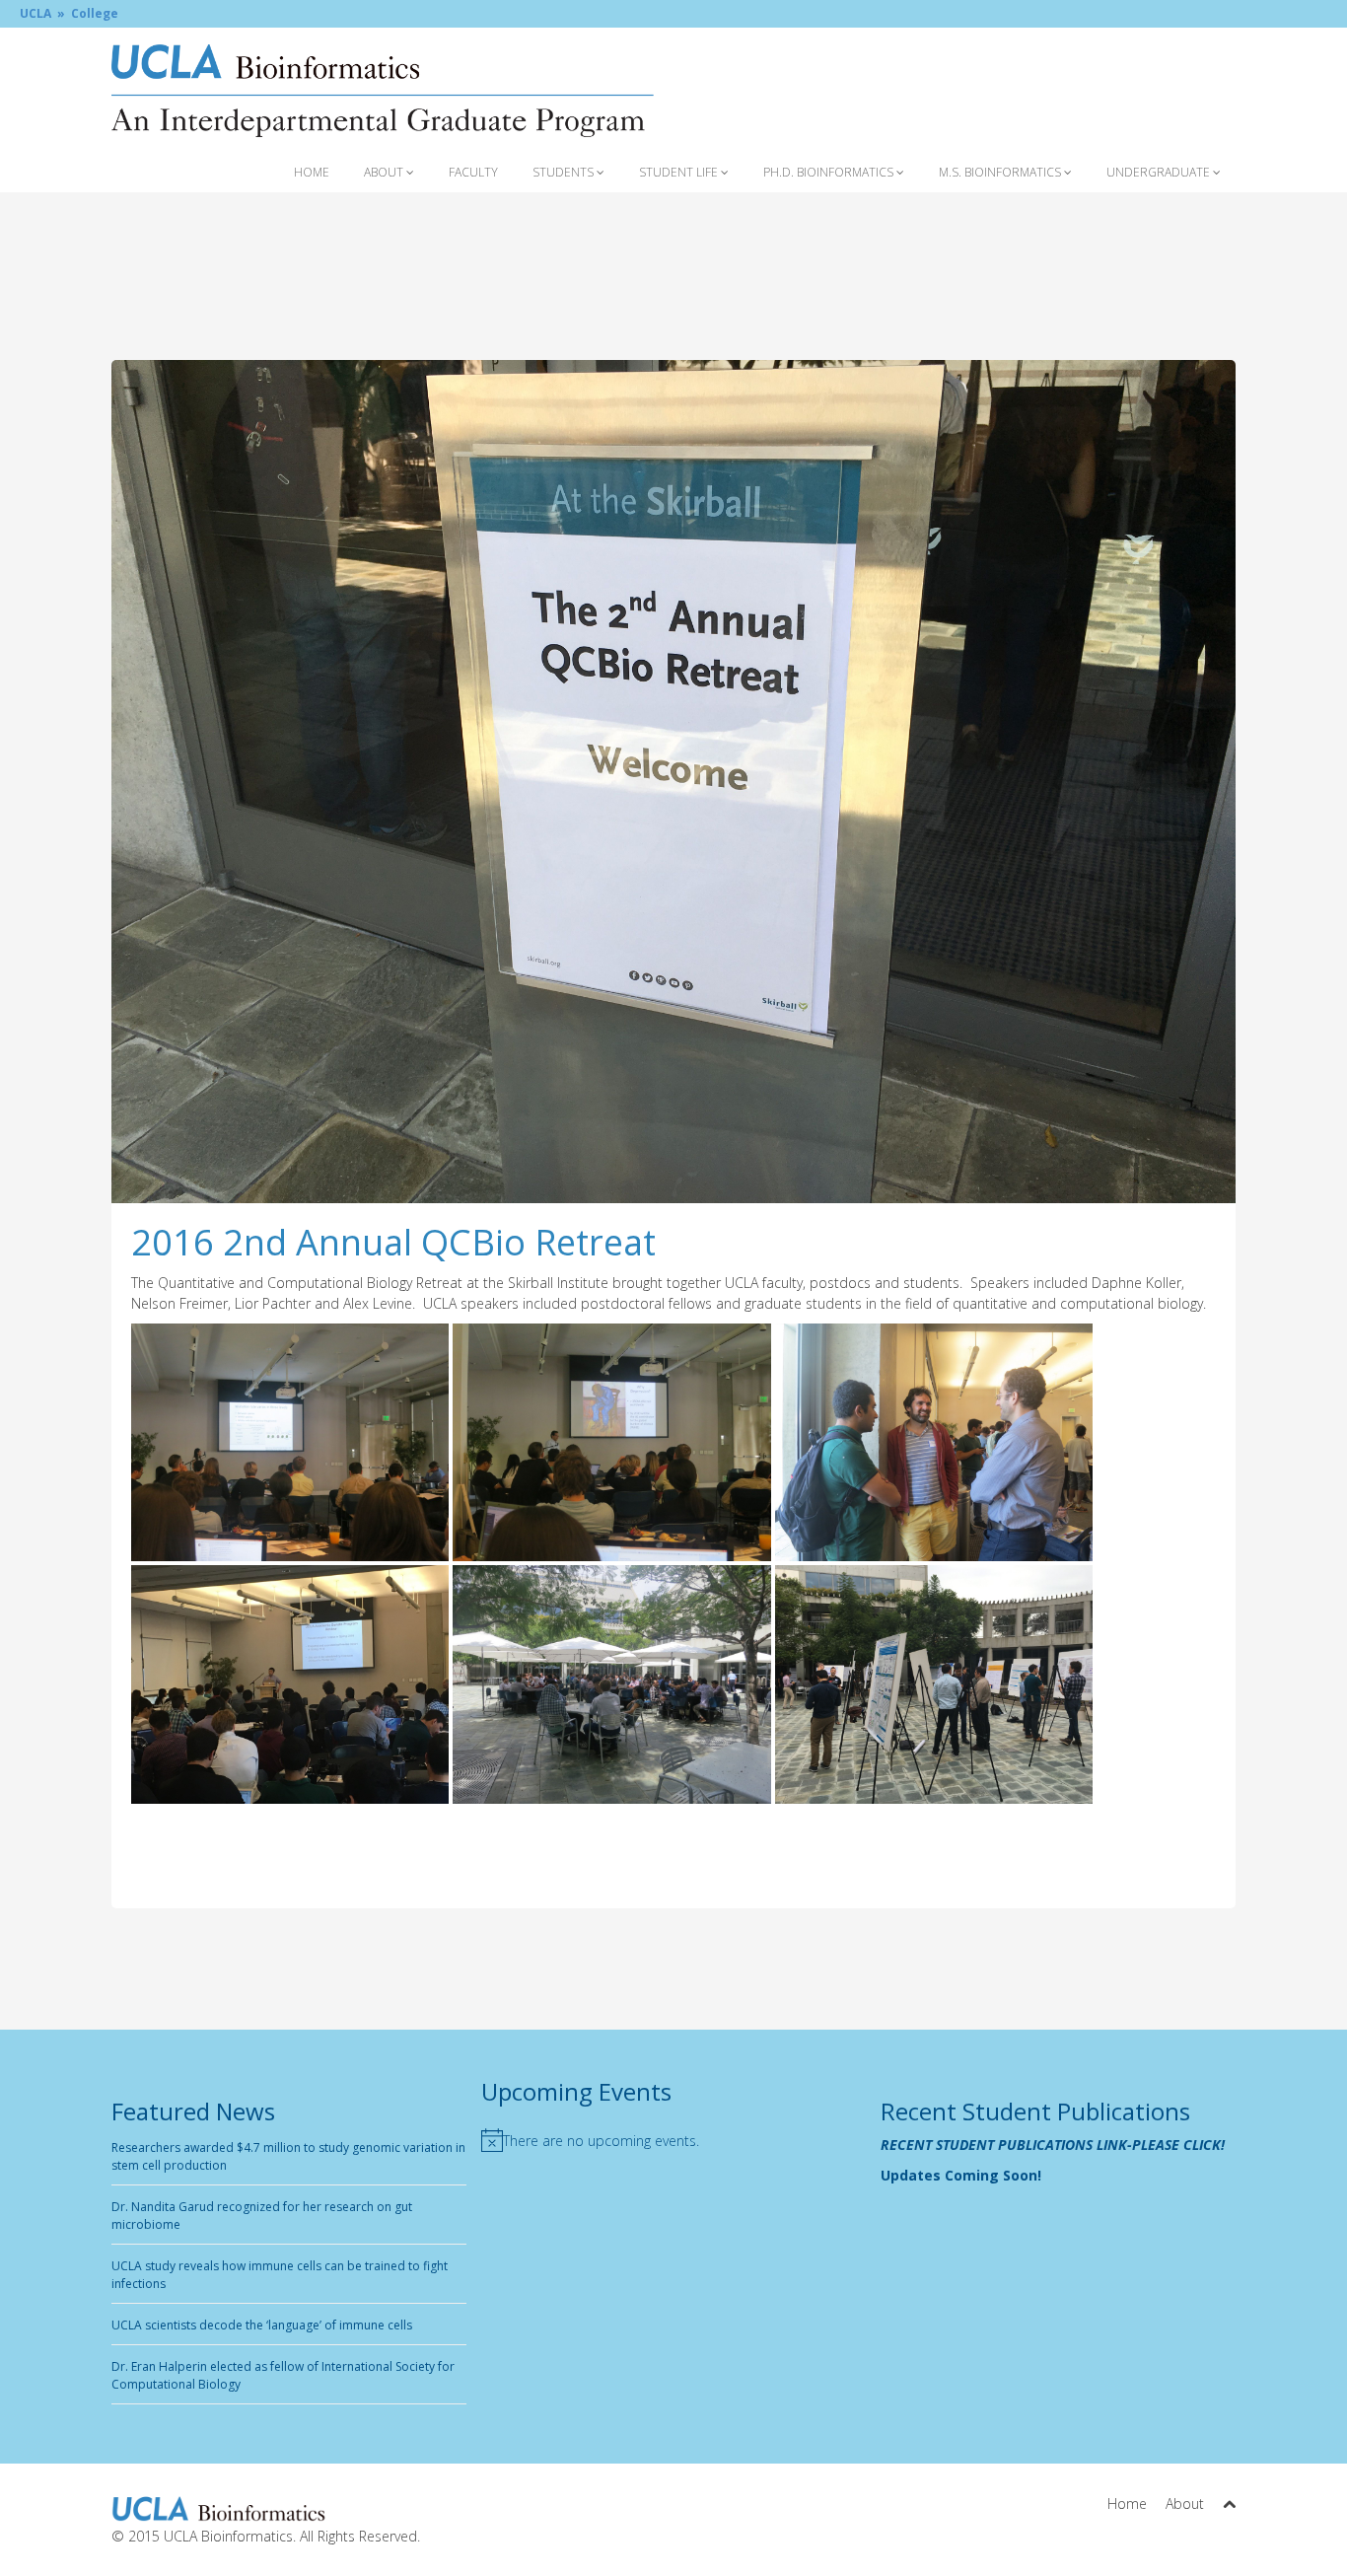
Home (312, 172)
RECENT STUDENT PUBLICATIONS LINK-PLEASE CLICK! (1053, 2145)
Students (565, 172)
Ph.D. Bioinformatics (830, 172)
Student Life (680, 172)
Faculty (473, 172)
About (385, 172)
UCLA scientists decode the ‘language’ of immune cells (262, 2325)
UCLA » (42, 13)
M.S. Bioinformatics (1001, 172)
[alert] (673, 2140)
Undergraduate (1160, 172)
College (95, 13)
